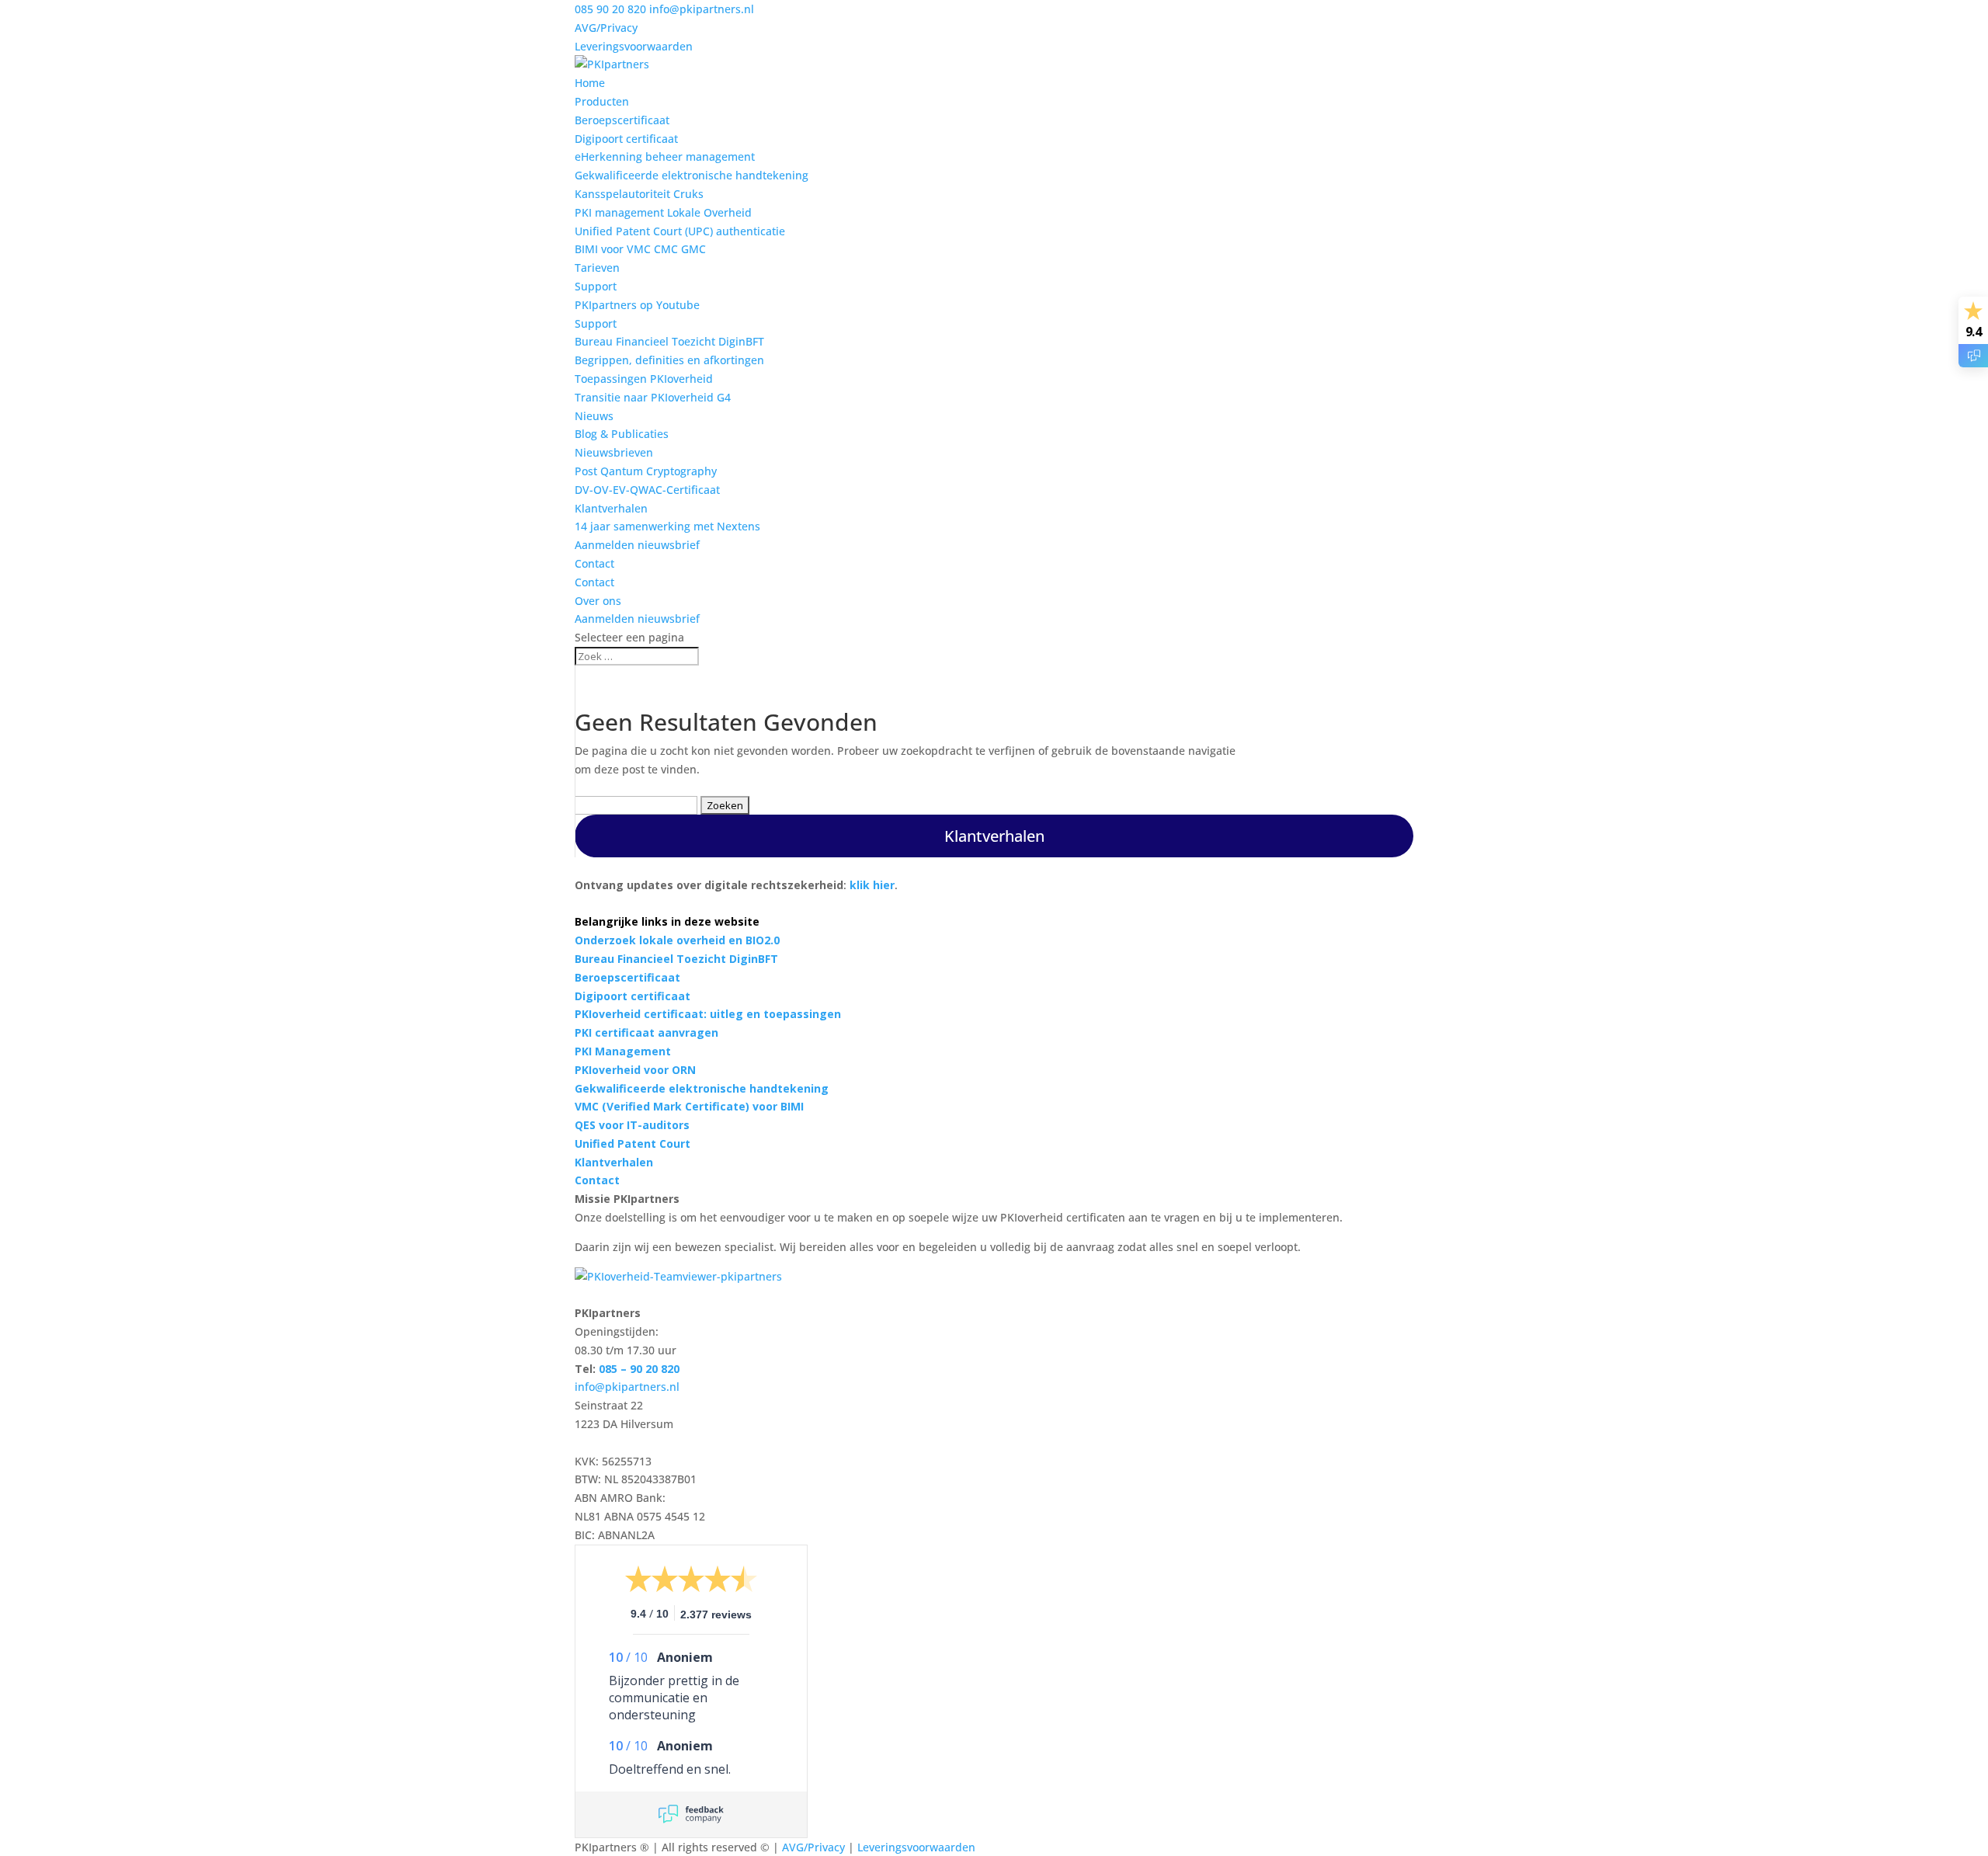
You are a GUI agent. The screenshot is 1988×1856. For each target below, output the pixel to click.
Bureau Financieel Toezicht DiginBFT (669, 341)
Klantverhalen (611, 508)
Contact (594, 563)
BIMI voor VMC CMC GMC (640, 249)
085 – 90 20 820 (639, 1369)
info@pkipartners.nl (627, 1387)
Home (590, 83)
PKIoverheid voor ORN (635, 1070)
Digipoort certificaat (626, 139)
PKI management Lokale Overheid (663, 212)
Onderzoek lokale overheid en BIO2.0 (677, 940)
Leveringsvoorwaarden (634, 46)
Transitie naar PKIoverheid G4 (653, 397)
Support (596, 286)
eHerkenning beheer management (665, 156)
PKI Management (623, 1051)
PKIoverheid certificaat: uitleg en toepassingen (708, 1014)
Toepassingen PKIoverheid (644, 379)
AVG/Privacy (606, 28)
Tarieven (597, 268)
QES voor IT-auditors (632, 1125)
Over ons (598, 601)
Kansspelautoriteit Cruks (639, 194)
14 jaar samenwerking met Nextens (667, 526)
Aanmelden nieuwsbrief (637, 545)
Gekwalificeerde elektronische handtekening (692, 175)
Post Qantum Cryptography (646, 471)
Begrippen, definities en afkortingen (669, 360)
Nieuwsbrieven (614, 452)
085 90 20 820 (610, 9)
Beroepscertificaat (622, 120)
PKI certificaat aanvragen (646, 1032)
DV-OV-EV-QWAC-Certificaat (647, 490)
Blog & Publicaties (622, 434)
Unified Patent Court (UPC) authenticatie (680, 231)
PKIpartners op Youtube (637, 305)
